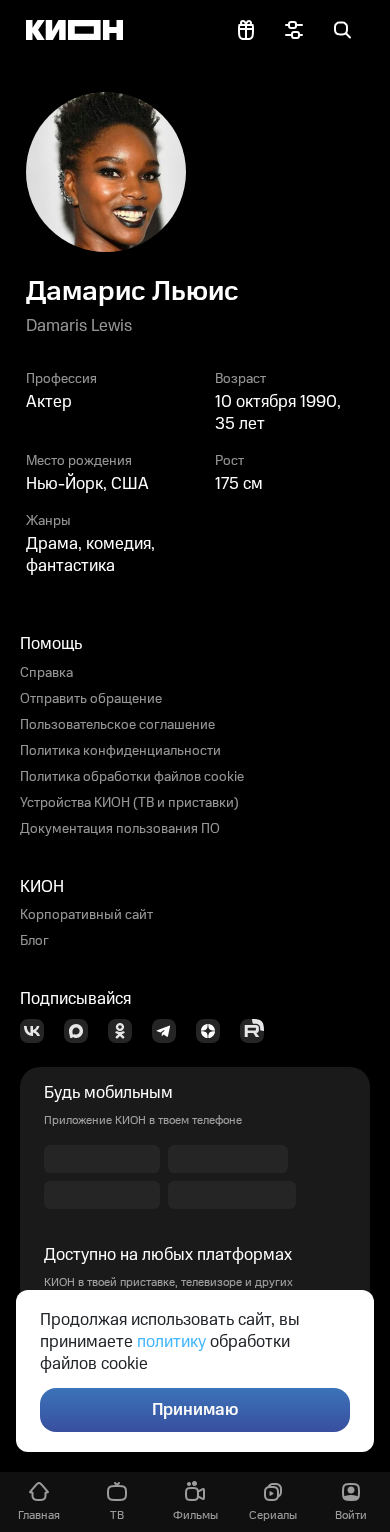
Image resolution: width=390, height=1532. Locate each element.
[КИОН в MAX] (82, 1031)
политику (171, 1342)
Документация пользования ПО (120, 829)
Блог (34, 941)
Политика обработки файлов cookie (132, 777)
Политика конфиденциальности (120, 751)
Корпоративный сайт (86, 915)
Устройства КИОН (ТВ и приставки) (129, 803)
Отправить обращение (91, 699)
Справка (46, 673)
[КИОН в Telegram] (170, 1031)
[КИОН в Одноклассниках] (126, 1031)
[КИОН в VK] (38, 1031)
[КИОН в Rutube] (258, 1031)
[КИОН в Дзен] (214, 1031)
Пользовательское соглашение (117, 725)
